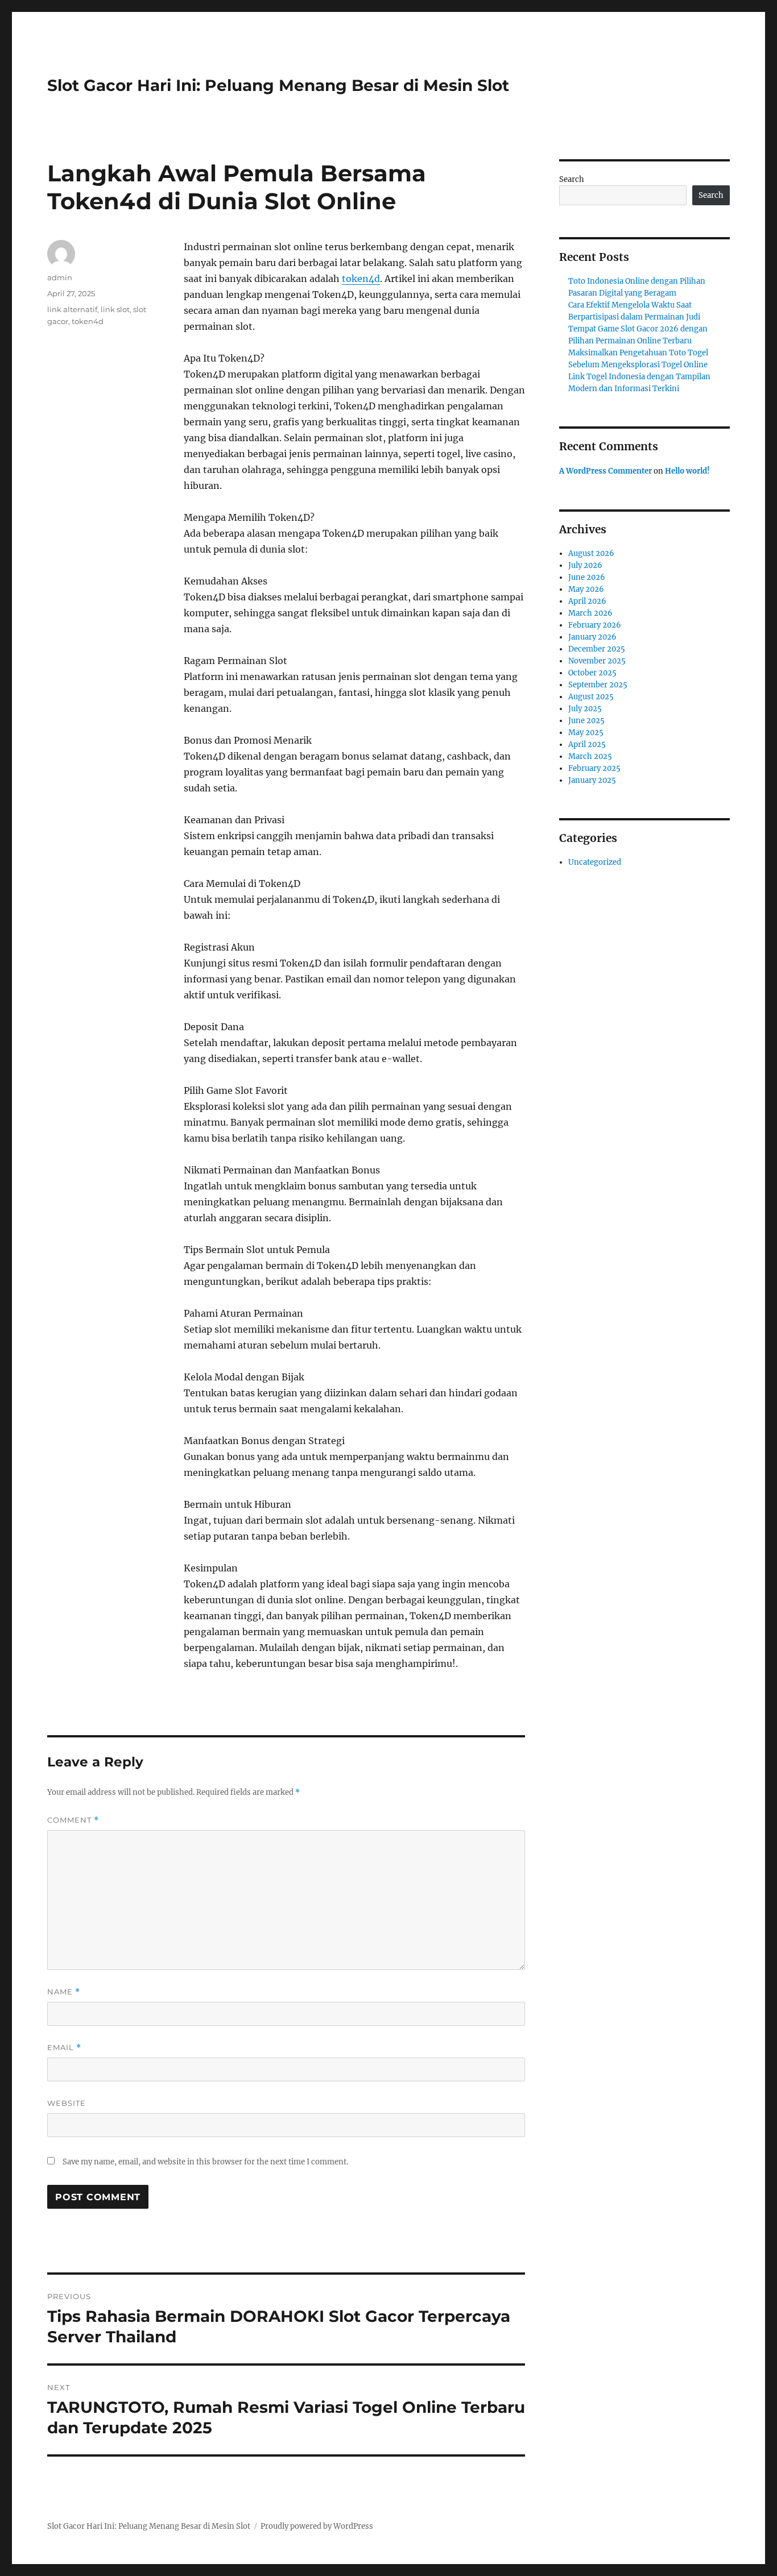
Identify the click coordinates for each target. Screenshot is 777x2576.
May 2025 (586, 733)
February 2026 (595, 625)
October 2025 (592, 673)
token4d (361, 279)
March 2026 (590, 613)
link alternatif (72, 309)
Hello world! (687, 471)
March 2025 (590, 756)
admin (60, 277)
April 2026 (587, 601)
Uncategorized (595, 862)
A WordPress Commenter (606, 471)
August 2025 (591, 697)
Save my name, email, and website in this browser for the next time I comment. (205, 2162)
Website (67, 2103)
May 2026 (586, 589)
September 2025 (598, 685)
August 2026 (591, 553)
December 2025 (597, 649)
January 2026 (592, 637)
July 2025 (585, 709)
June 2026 (587, 577)
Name (64, 1992)
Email (64, 2048)
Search (572, 179)
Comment (73, 1820)
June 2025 (586, 721)
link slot (115, 309)
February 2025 (594, 768)
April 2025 (587, 744)
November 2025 (597, 661)
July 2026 (585, 565)
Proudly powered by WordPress (317, 2526)
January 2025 (592, 780)
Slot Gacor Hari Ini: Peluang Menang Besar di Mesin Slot (278, 85)
